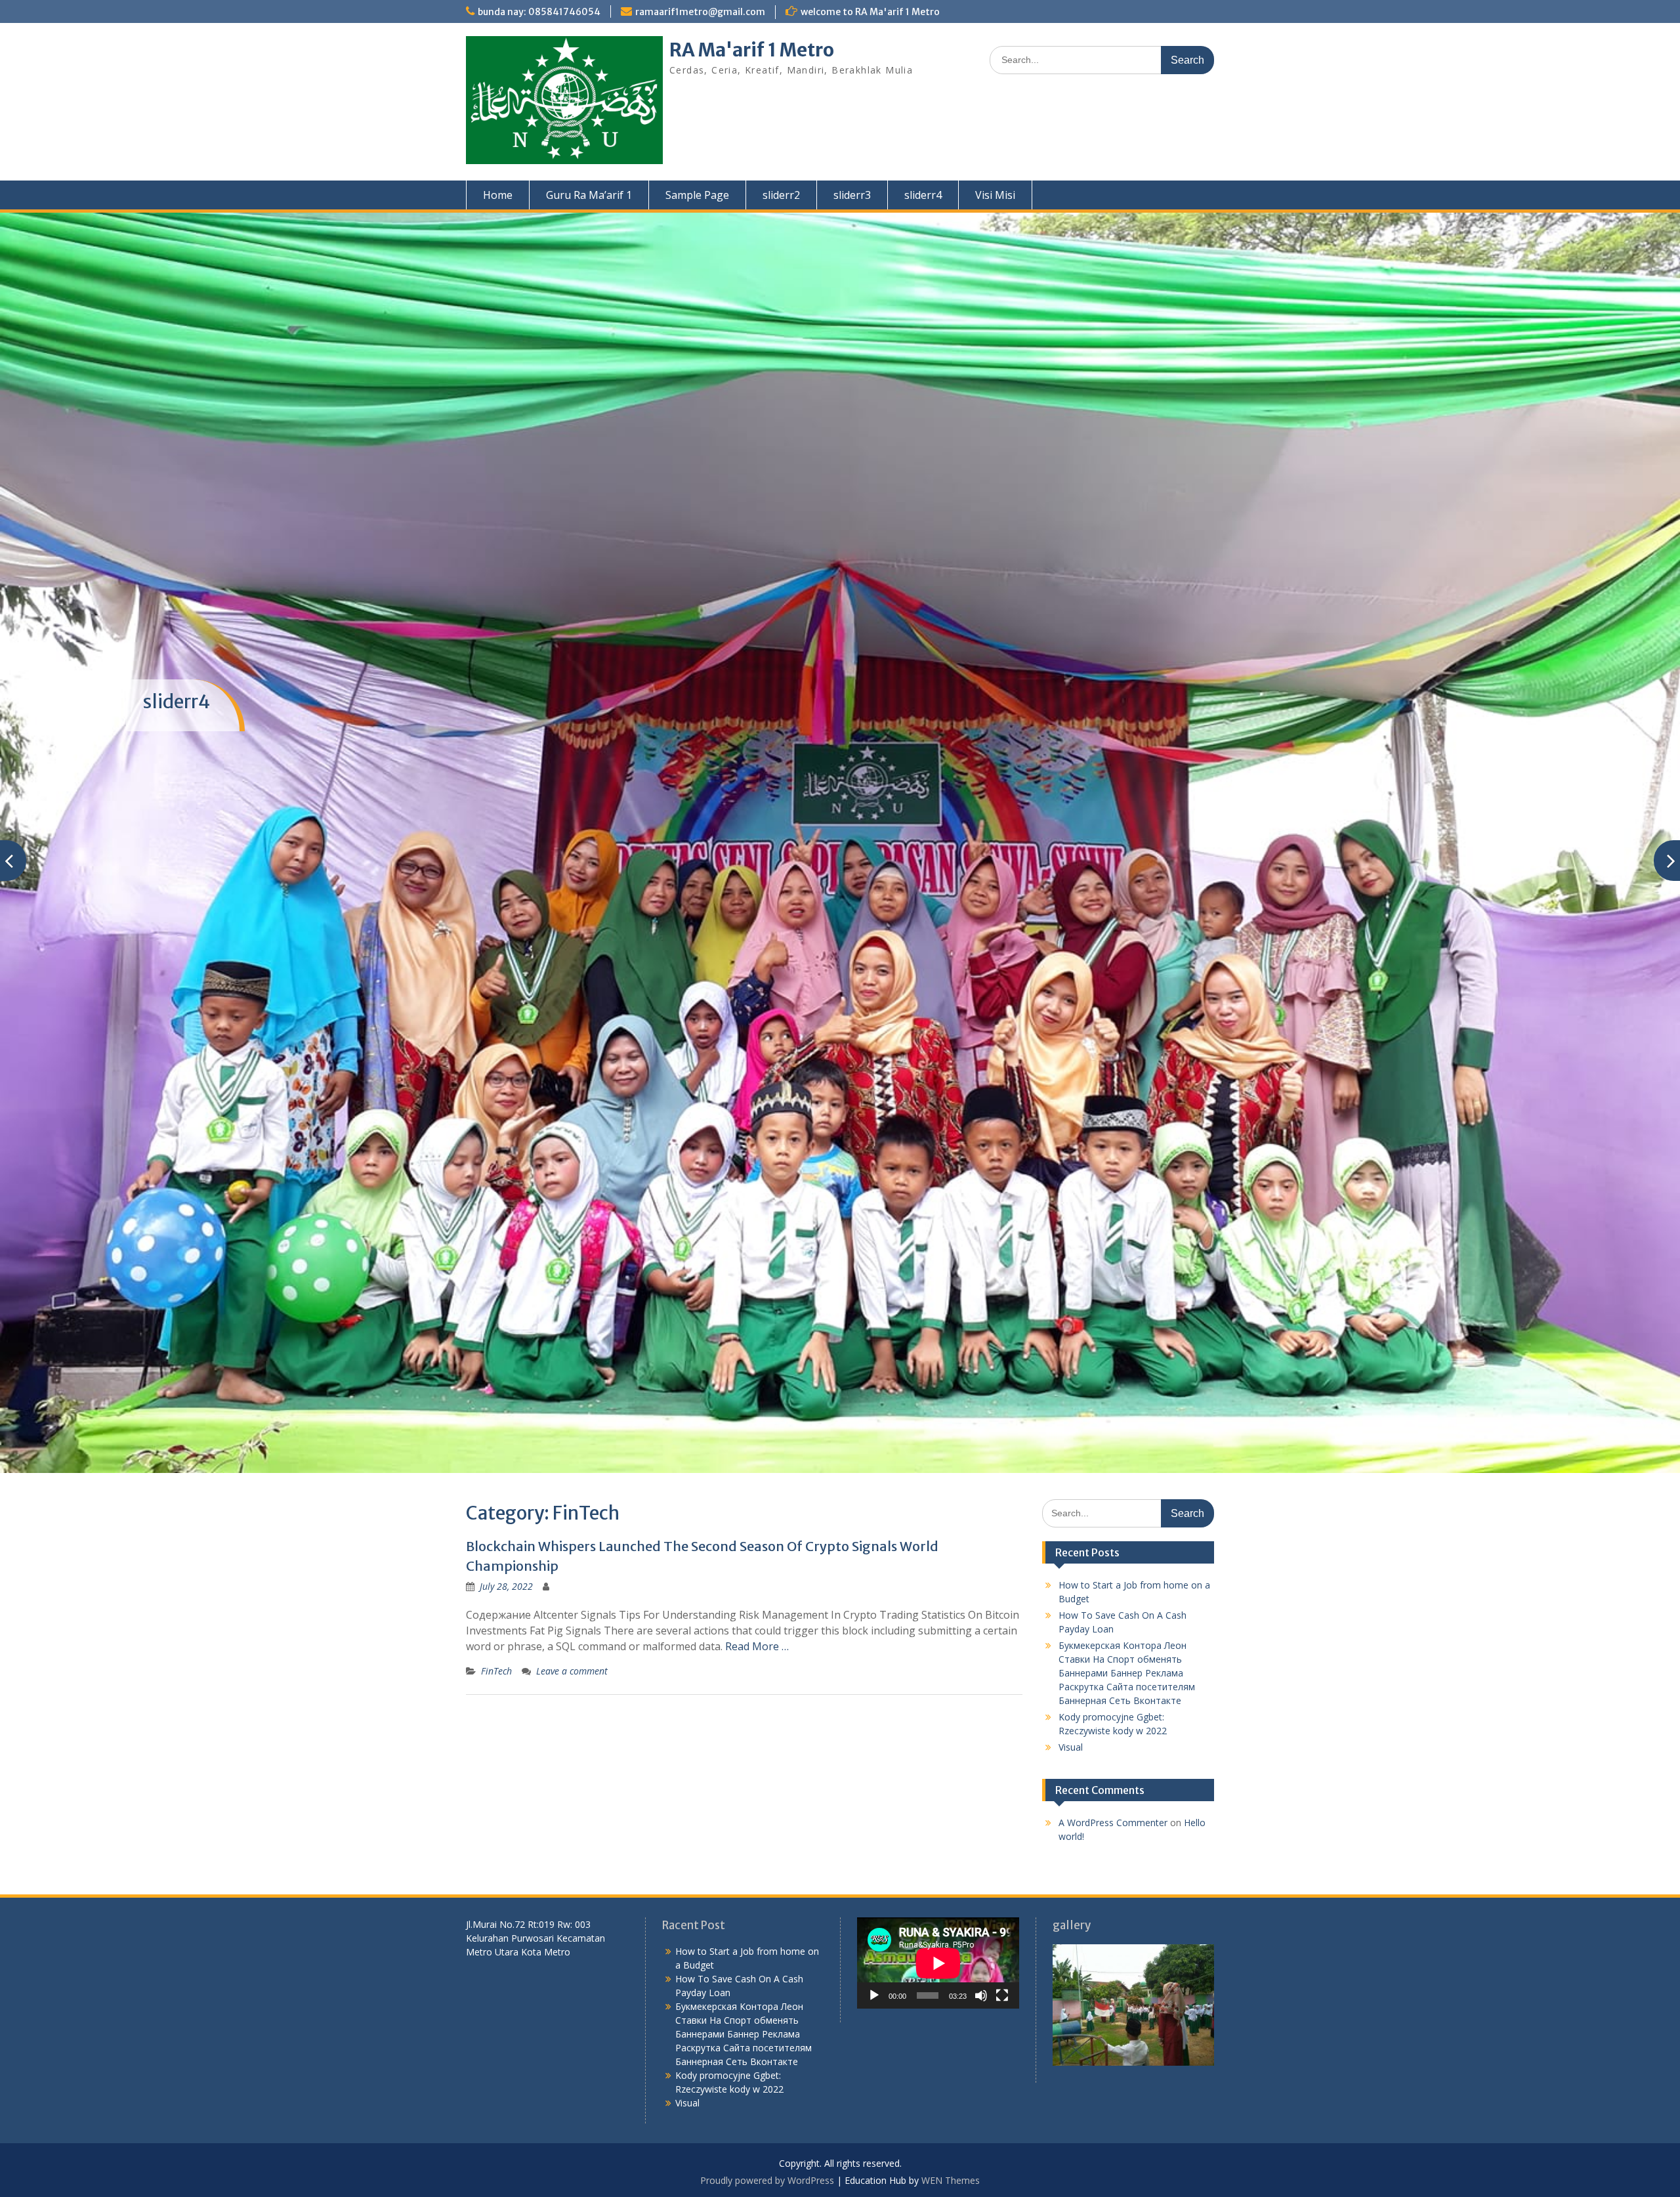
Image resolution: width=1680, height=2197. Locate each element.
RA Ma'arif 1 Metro (752, 50)
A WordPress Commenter (1113, 1684)
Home (498, 195)
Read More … (757, 1508)
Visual (1071, 1609)
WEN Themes (951, 2041)
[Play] (874, 1856)
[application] (938, 1824)
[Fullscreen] (1002, 1856)
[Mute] (981, 1856)
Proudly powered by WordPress (767, 2041)
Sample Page (697, 195)
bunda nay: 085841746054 (539, 12)
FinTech (496, 1532)
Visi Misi (995, 195)
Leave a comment (572, 1532)
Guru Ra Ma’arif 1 (589, 195)
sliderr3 (852, 195)
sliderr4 (923, 195)
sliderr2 (781, 195)
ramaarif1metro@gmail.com (700, 12)
